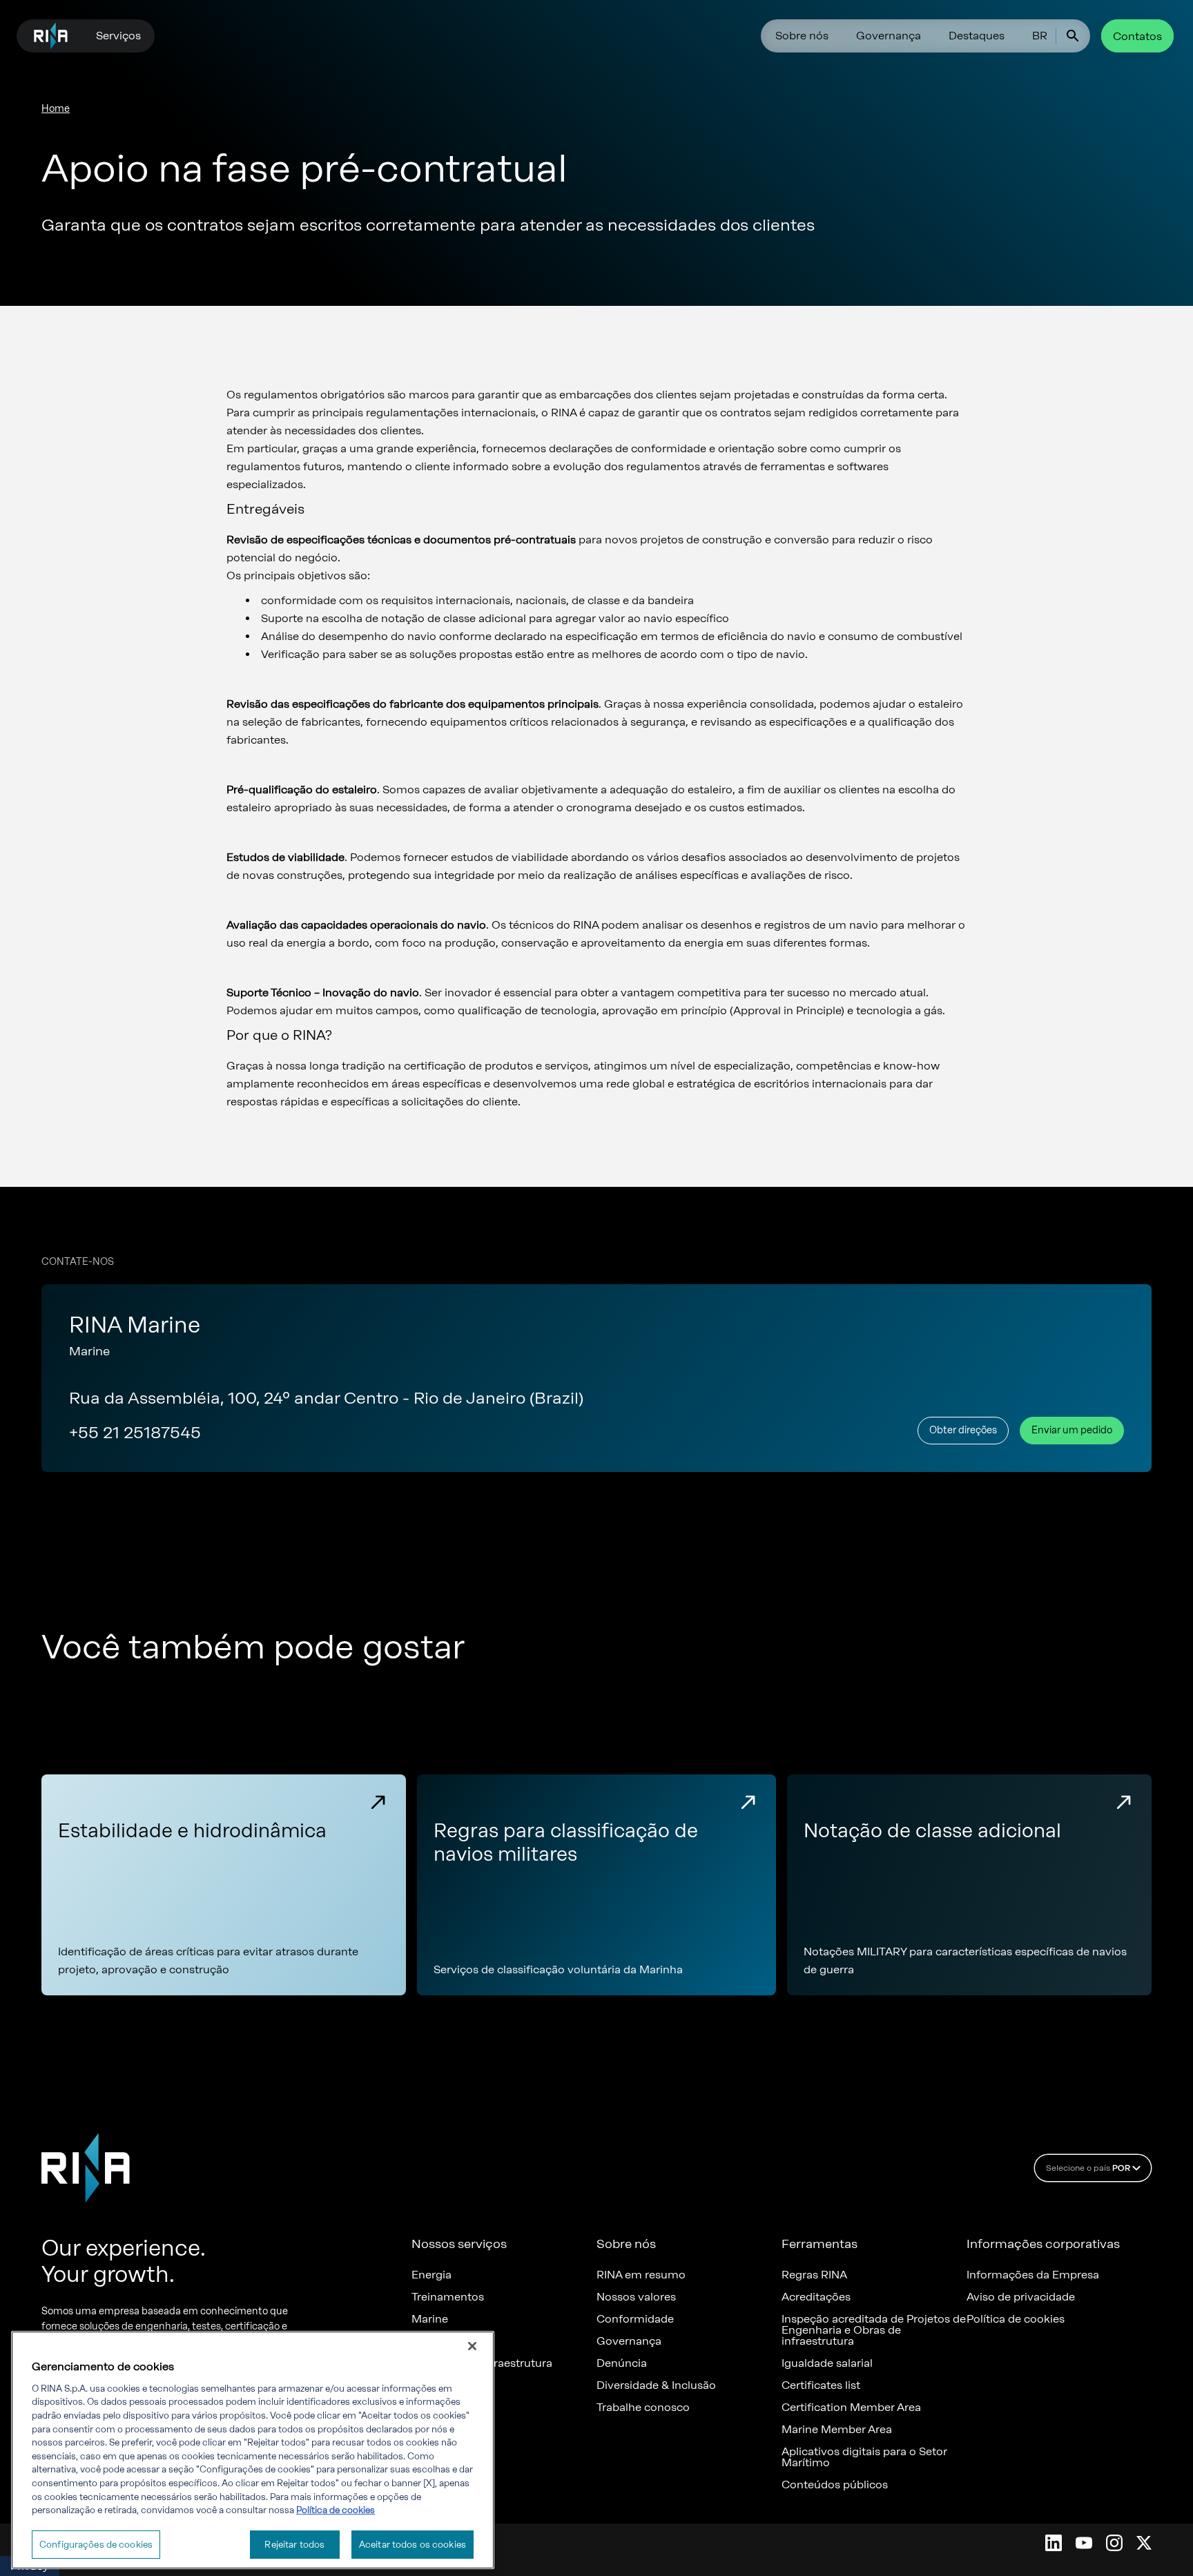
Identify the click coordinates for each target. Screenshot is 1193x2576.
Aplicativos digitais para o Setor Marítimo (864, 2457)
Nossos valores (636, 2297)
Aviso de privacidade (1021, 2297)
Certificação (444, 2341)
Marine (430, 2319)
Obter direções (963, 1430)
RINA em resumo (641, 2275)
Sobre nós (802, 36)
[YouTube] (1084, 2543)
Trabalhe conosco (643, 2408)
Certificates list (821, 2385)
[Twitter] (1144, 2543)
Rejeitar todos (294, 2545)
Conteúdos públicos (835, 2485)
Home (56, 109)
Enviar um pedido (1072, 1430)
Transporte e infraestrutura (482, 2363)
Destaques (977, 36)
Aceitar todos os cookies (413, 2545)
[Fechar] (472, 2346)
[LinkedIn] (1054, 2543)
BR (1040, 36)
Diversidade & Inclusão (656, 2385)
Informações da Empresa (1033, 2275)
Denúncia (622, 2363)
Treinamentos (448, 2297)
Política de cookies (1016, 2319)
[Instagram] (1114, 2543)
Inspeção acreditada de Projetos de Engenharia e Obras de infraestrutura (874, 2330)
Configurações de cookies (96, 2545)
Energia (431, 2275)
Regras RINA (814, 2275)
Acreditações (816, 2297)
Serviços (118, 36)
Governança (889, 36)
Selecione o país (1088, 2168)
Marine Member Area (837, 2430)
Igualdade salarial (827, 2363)
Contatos (1137, 36)
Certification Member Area (851, 2408)
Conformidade (635, 2319)
